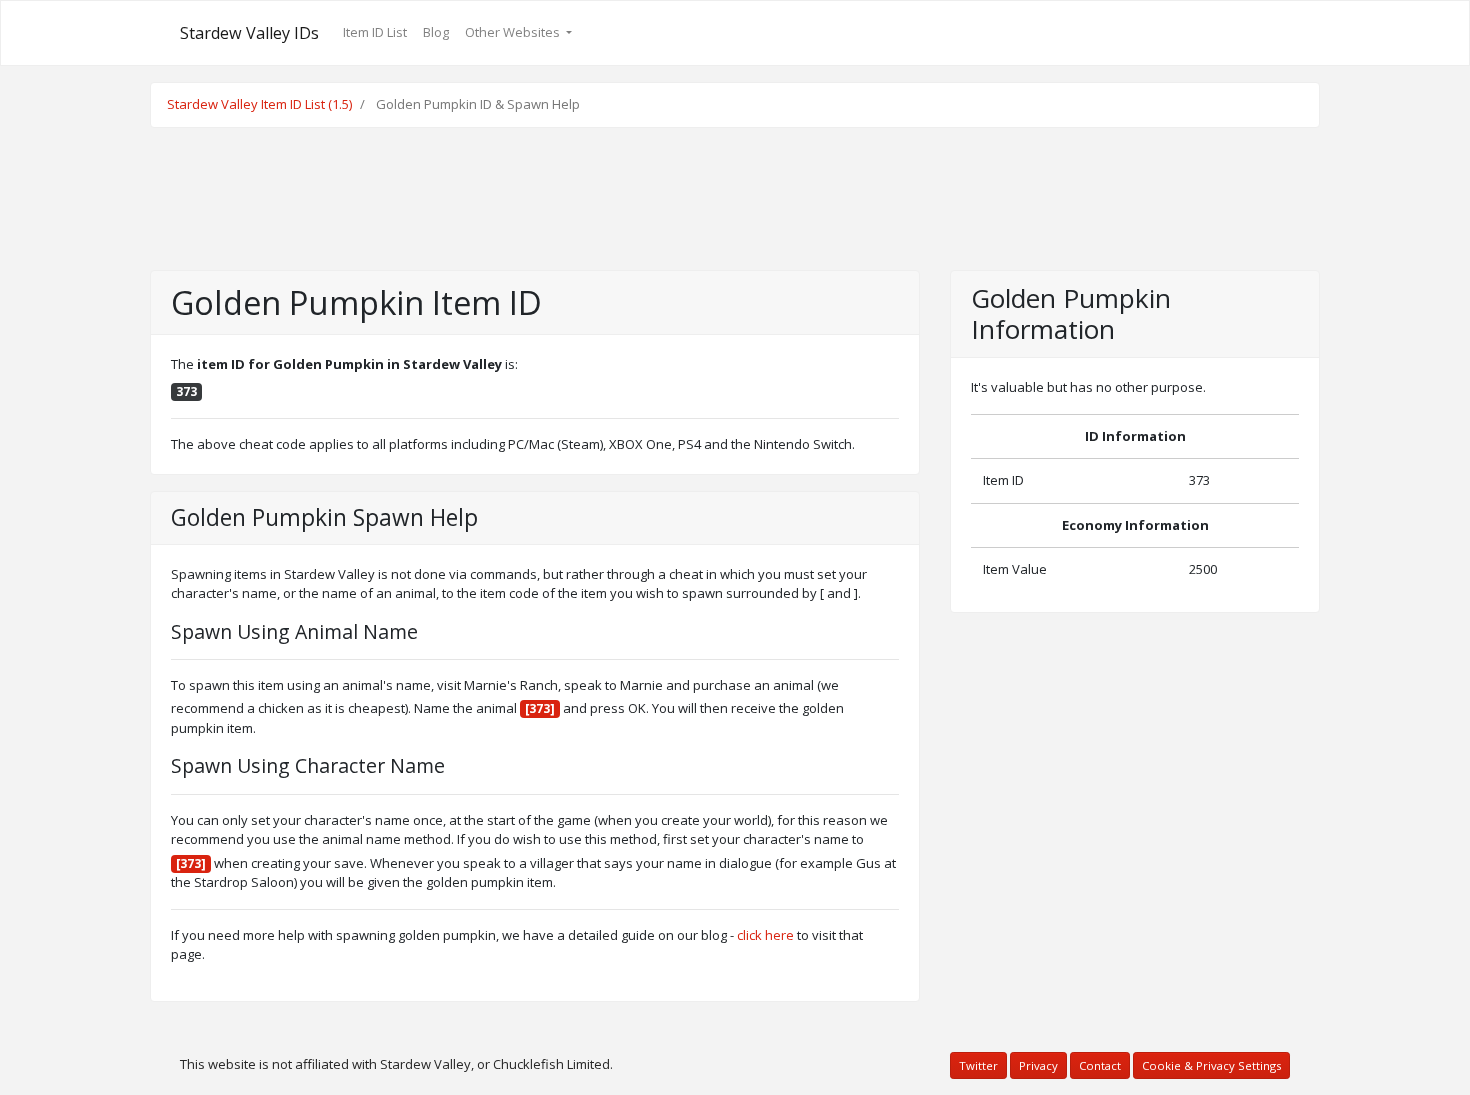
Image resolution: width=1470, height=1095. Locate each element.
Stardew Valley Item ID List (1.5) (259, 104)
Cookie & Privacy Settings (1211, 1065)
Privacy (1038, 1065)
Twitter (978, 1065)
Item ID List (375, 32)
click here (765, 935)
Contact (1100, 1065)
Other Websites (514, 32)
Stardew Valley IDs (249, 33)
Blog (436, 32)
